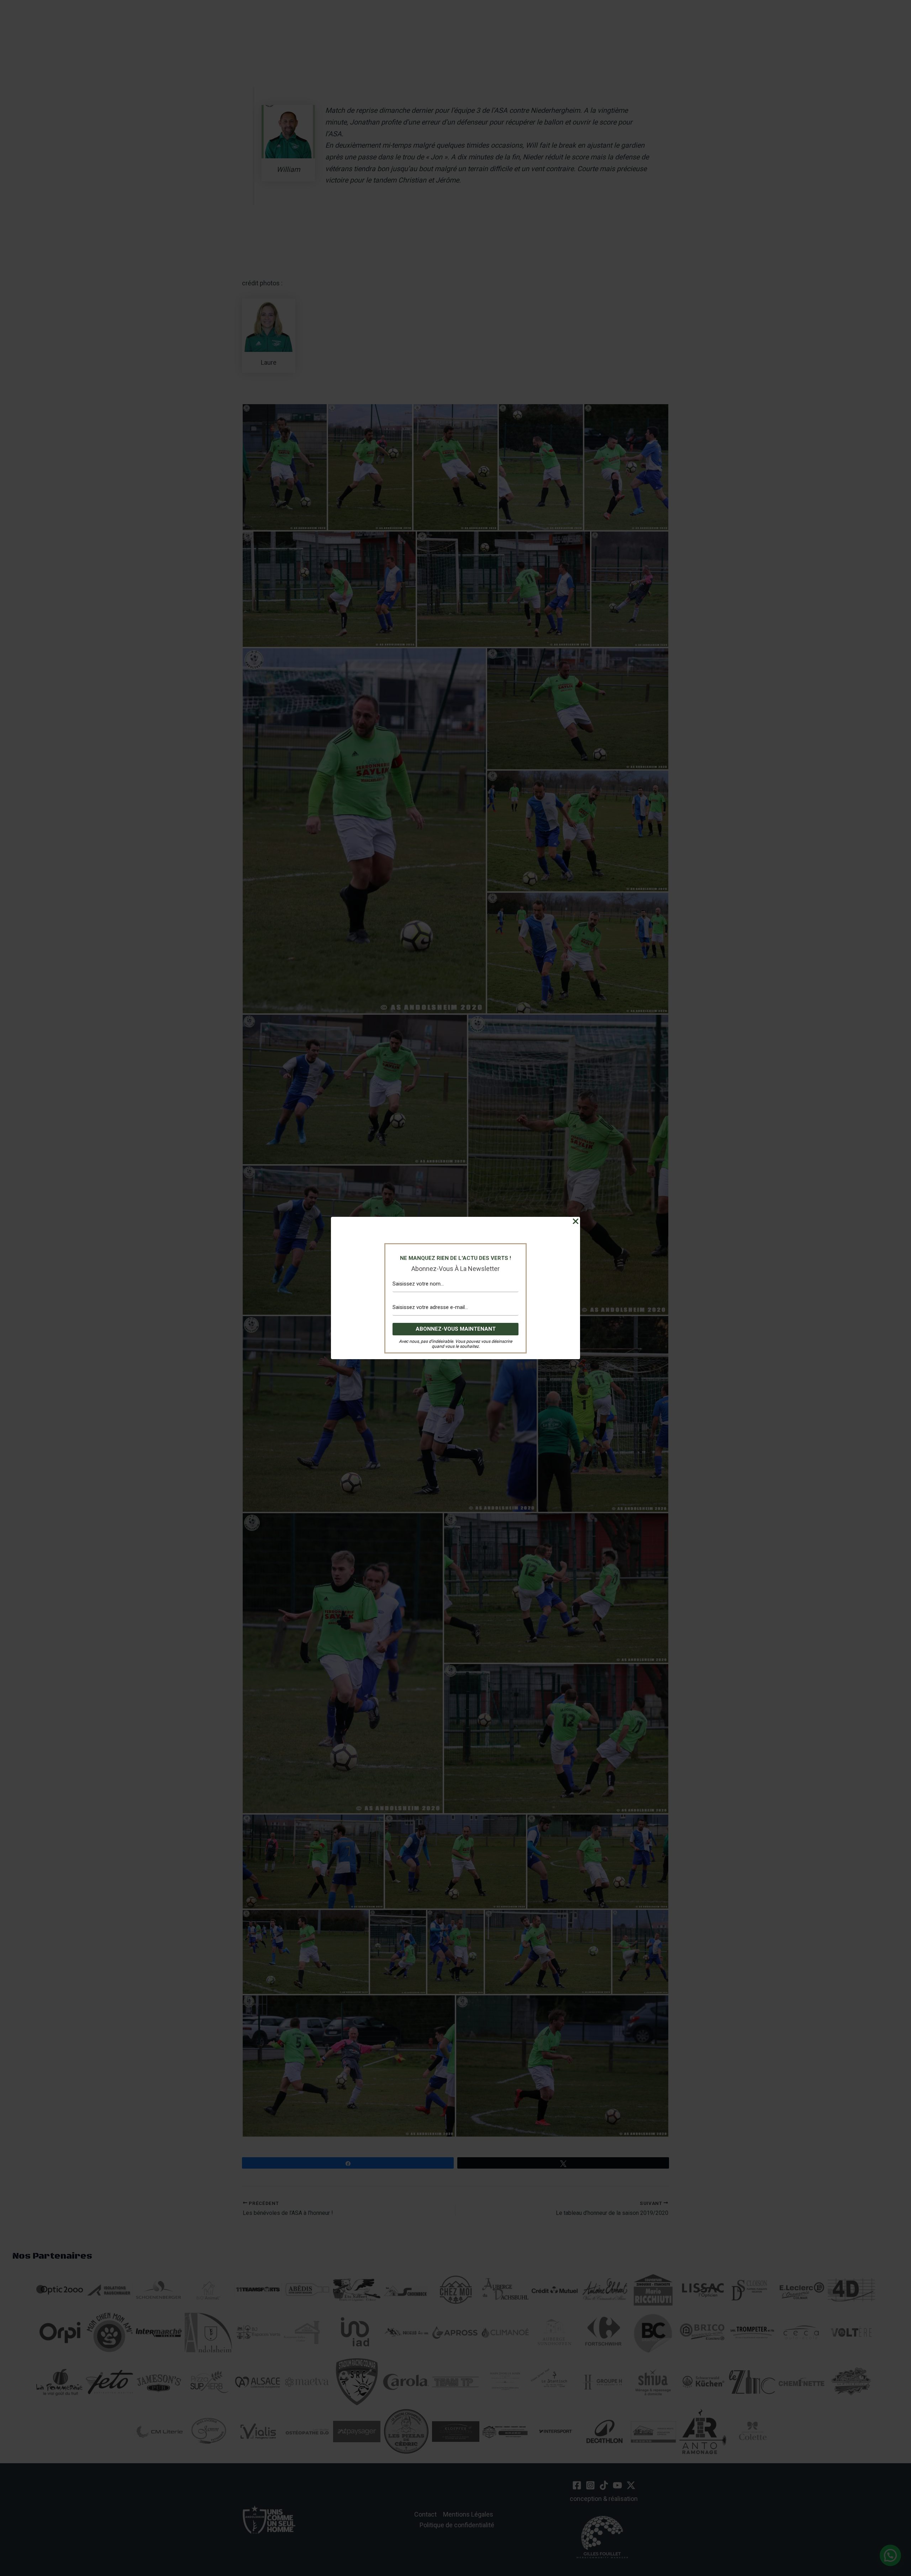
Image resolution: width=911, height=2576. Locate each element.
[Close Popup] (576, 1221)
